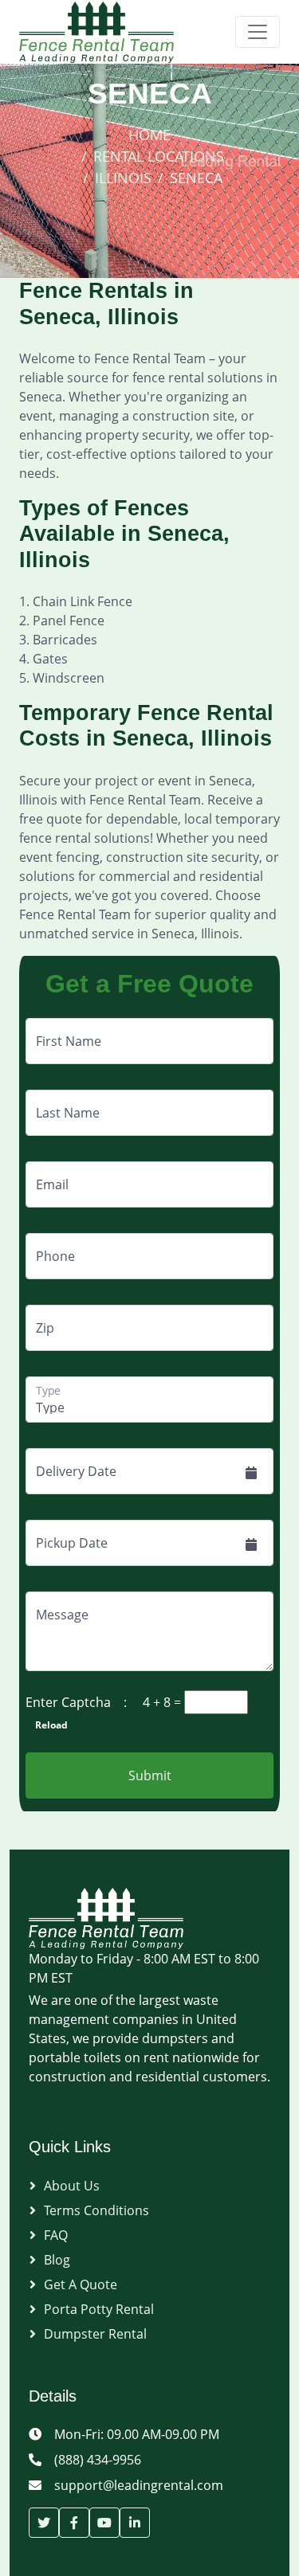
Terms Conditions (96, 2210)
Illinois (123, 178)
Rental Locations (159, 156)
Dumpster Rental (95, 2334)
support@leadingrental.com (139, 2485)
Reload (47, 1725)
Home (149, 135)
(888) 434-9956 (98, 2460)
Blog (57, 2260)
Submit (150, 1775)
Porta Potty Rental (99, 2309)
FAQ (56, 2235)
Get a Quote (81, 2284)
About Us (72, 2186)
